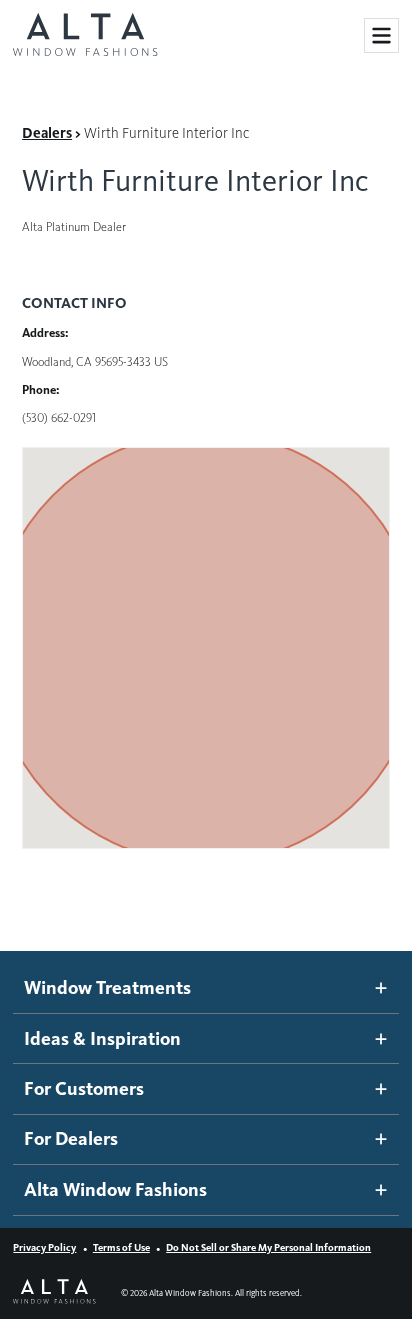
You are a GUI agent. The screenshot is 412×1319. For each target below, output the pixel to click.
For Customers (84, 1088)
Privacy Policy (44, 1247)
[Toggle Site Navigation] (381, 35)
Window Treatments (107, 987)
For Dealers (71, 1138)
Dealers (47, 133)
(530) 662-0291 (59, 417)
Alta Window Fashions (115, 1189)
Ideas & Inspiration (102, 1038)
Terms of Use (121, 1247)
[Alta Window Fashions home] (85, 36)
